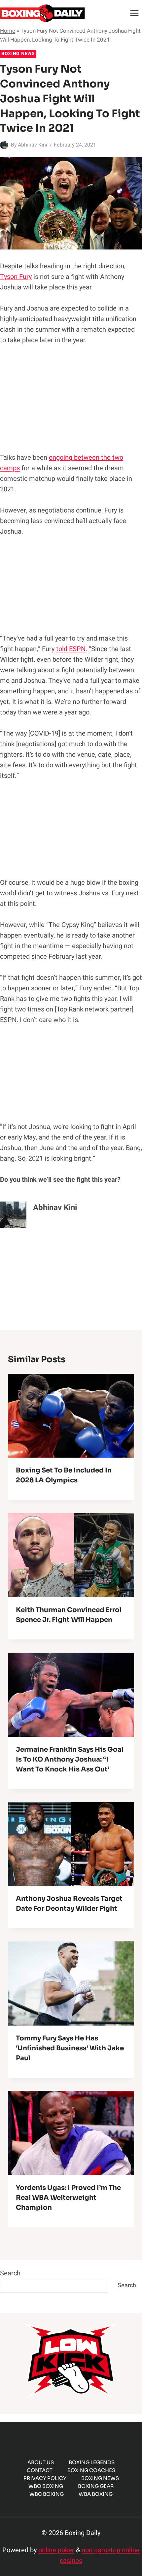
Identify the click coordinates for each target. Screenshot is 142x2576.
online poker (56, 2550)
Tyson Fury (16, 277)
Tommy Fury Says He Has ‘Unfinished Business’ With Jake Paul (70, 2048)
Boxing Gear (96, 2486)
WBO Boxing (46, 2486)
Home (8, 31)
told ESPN (71, 649)
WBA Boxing (96, 2494)
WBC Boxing (47, 2494)
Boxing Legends (92, 2462)
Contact (40, 2470)
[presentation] (71, 1416)
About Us (41, 2462)
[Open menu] (134, 13)
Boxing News (18, 54)
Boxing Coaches (91, 2470)
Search (10, 2273)
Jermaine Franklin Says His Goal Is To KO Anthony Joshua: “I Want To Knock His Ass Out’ (70, 1759)
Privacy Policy (45, 2478)
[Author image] (4, 145)
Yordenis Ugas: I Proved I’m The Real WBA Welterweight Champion (68, 2198)
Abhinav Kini (33, 145)
